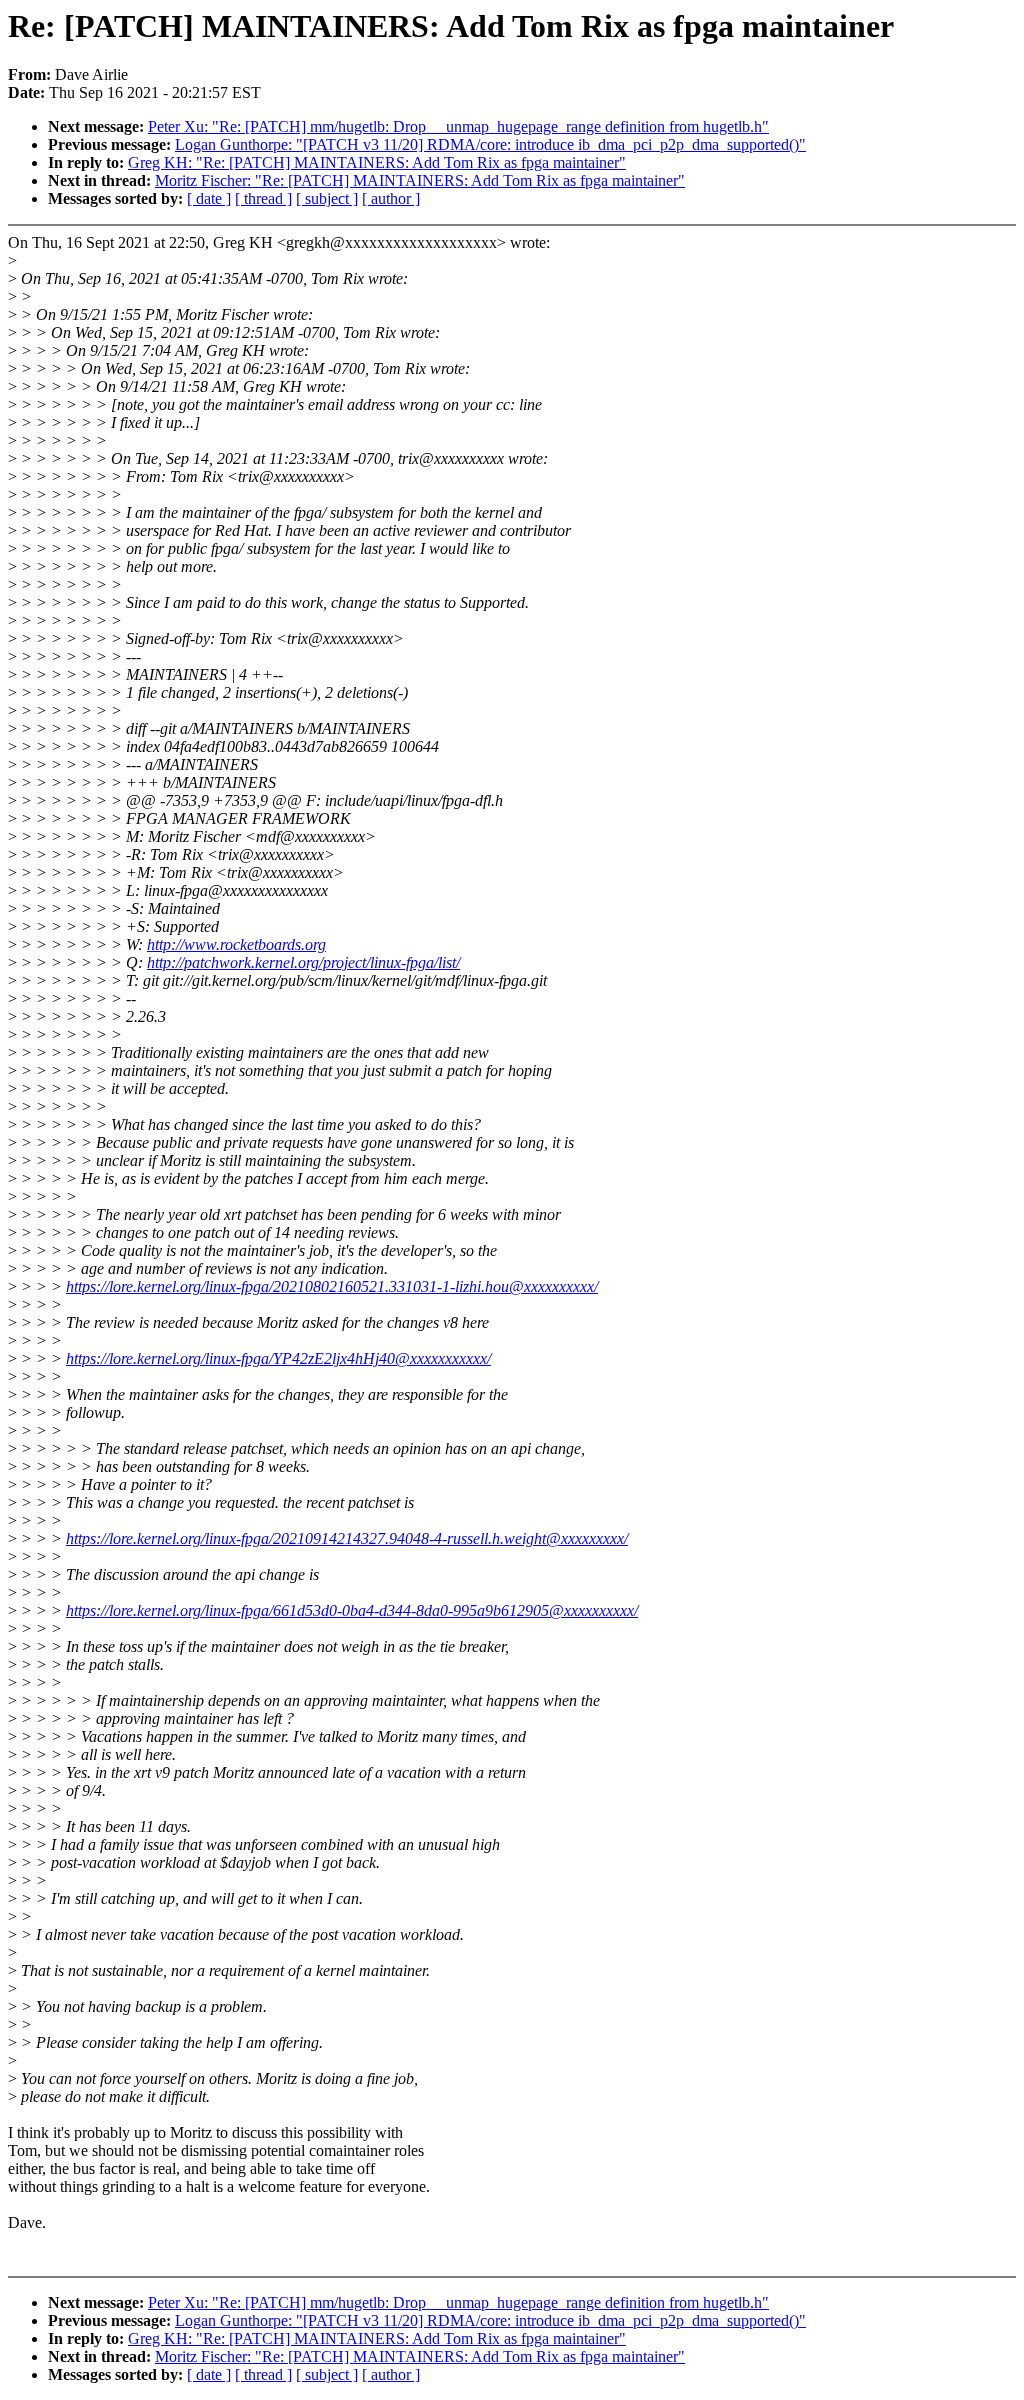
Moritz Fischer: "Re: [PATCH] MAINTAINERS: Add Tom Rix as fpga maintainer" (420, 180)
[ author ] (391, 198)
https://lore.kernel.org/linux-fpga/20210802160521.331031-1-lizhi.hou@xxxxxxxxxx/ (332, 1286)
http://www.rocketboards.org (236, 944)
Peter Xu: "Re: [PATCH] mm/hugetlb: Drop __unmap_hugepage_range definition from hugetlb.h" (458, 126)
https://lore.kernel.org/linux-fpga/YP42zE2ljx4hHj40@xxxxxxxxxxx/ (278, 1358)
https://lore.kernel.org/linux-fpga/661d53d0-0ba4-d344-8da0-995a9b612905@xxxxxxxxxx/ (352, 1610)
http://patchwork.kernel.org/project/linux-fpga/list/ (303, 962)
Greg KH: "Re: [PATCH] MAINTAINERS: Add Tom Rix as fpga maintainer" (377, 162)
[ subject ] (327, 198)
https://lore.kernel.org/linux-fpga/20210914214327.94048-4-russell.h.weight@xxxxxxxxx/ (347, 1538)
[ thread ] (263, 198)
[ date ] (209, 198)
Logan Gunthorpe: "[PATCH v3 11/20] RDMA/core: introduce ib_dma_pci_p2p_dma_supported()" (490, 144)
